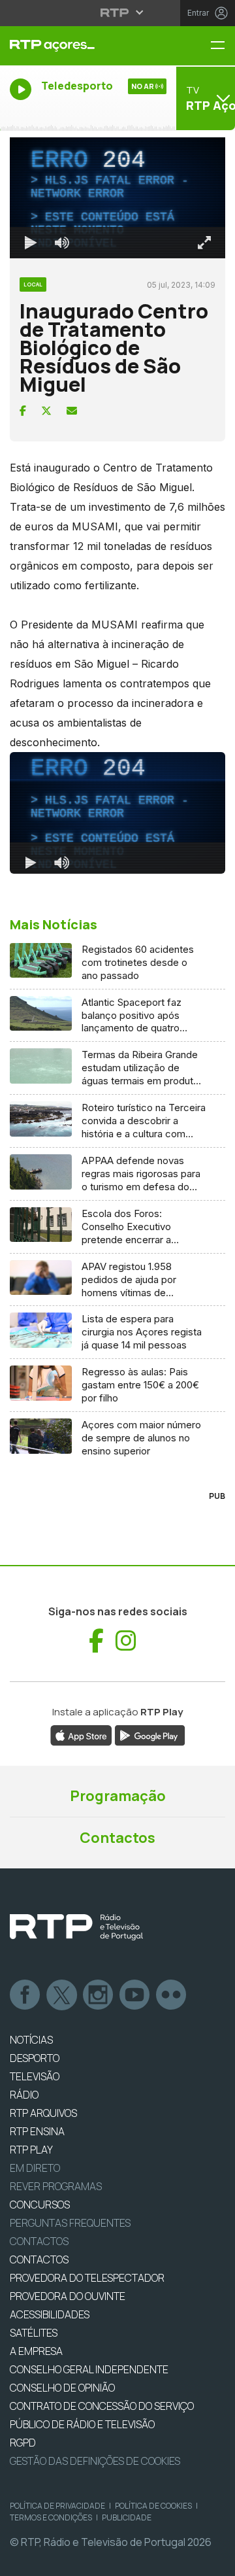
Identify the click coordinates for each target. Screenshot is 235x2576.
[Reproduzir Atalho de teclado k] (21, 2560)
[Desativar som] (52, 2560)
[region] (117, 1288)
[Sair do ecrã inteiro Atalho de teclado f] (214, 2560)
